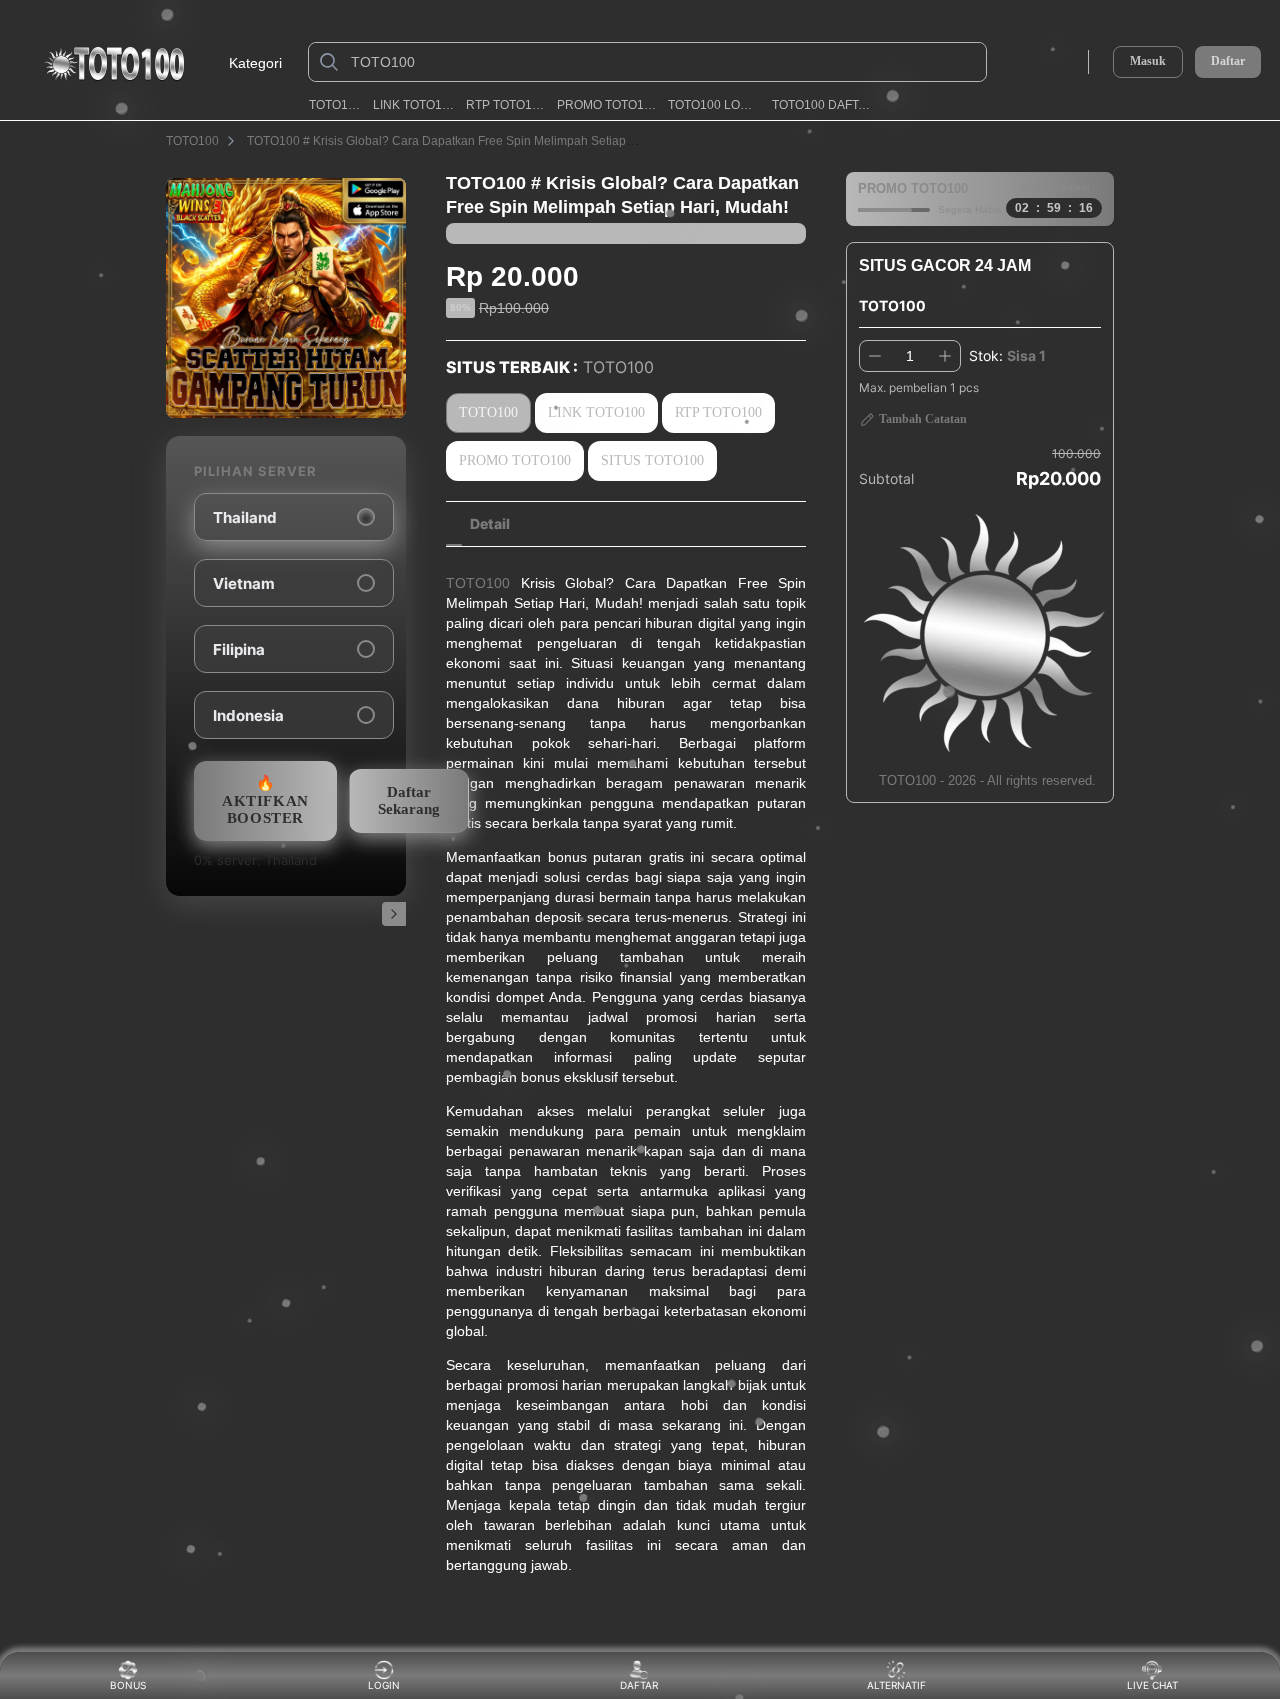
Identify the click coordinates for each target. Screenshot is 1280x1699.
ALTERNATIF (896, 1685)
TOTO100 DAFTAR (823, 105)
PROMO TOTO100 (607, 105)
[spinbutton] (910, 356)
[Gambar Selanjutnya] (394, 914)
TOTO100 (335, 105)
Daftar (1228, 61)
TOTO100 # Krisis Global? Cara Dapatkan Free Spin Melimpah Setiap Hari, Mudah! (473, 141)
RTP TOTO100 (505, 105)
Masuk (1148, 61)
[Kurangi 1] (875, 356)
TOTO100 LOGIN (714, 105)
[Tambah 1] (945, 356)
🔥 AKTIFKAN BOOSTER (265, 800)
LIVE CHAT (1152, 1685)
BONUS (128, 1685)
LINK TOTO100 (414, 105)
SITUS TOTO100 (652, 460)
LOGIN (384, 1685)
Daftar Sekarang (409, 800)
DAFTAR (638, 1685)
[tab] (490, 524)
